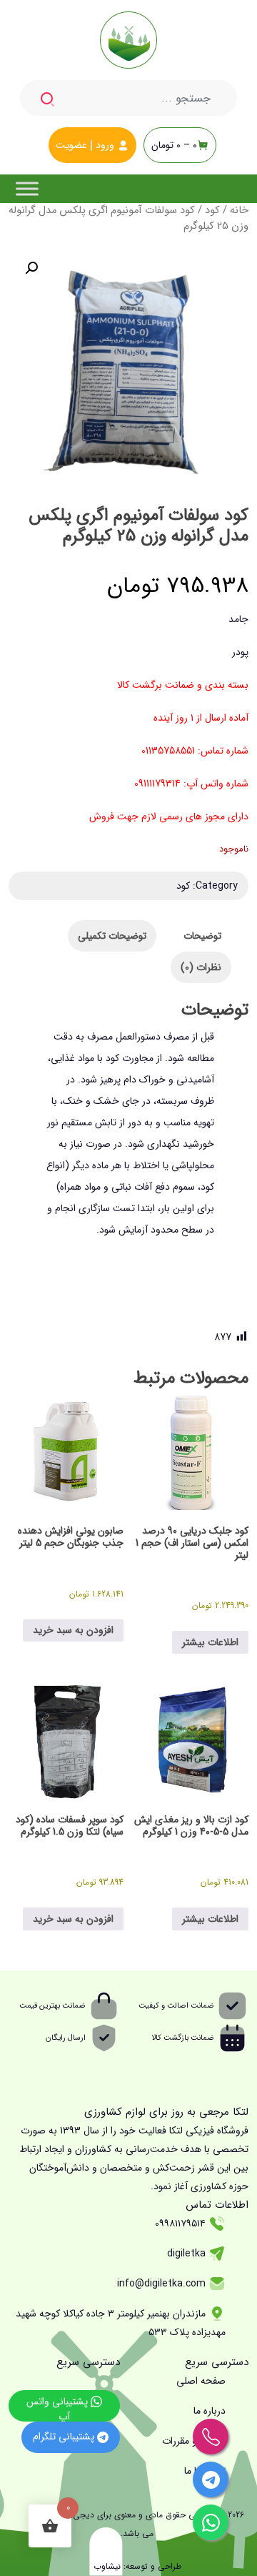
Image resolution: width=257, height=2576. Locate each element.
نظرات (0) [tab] (201, 967)
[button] (31, 268)
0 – (174, 145)
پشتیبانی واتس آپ (59, 2408)
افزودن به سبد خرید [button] (73, 1630)
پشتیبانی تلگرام (65, 2437)
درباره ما (210, 2411)
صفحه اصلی (201, 2381)
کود (212, 211)
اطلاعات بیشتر (210, 1642)
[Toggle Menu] (27, 188)
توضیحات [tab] (202, 936)
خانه (239, 211)
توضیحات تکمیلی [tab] (112, 936)
